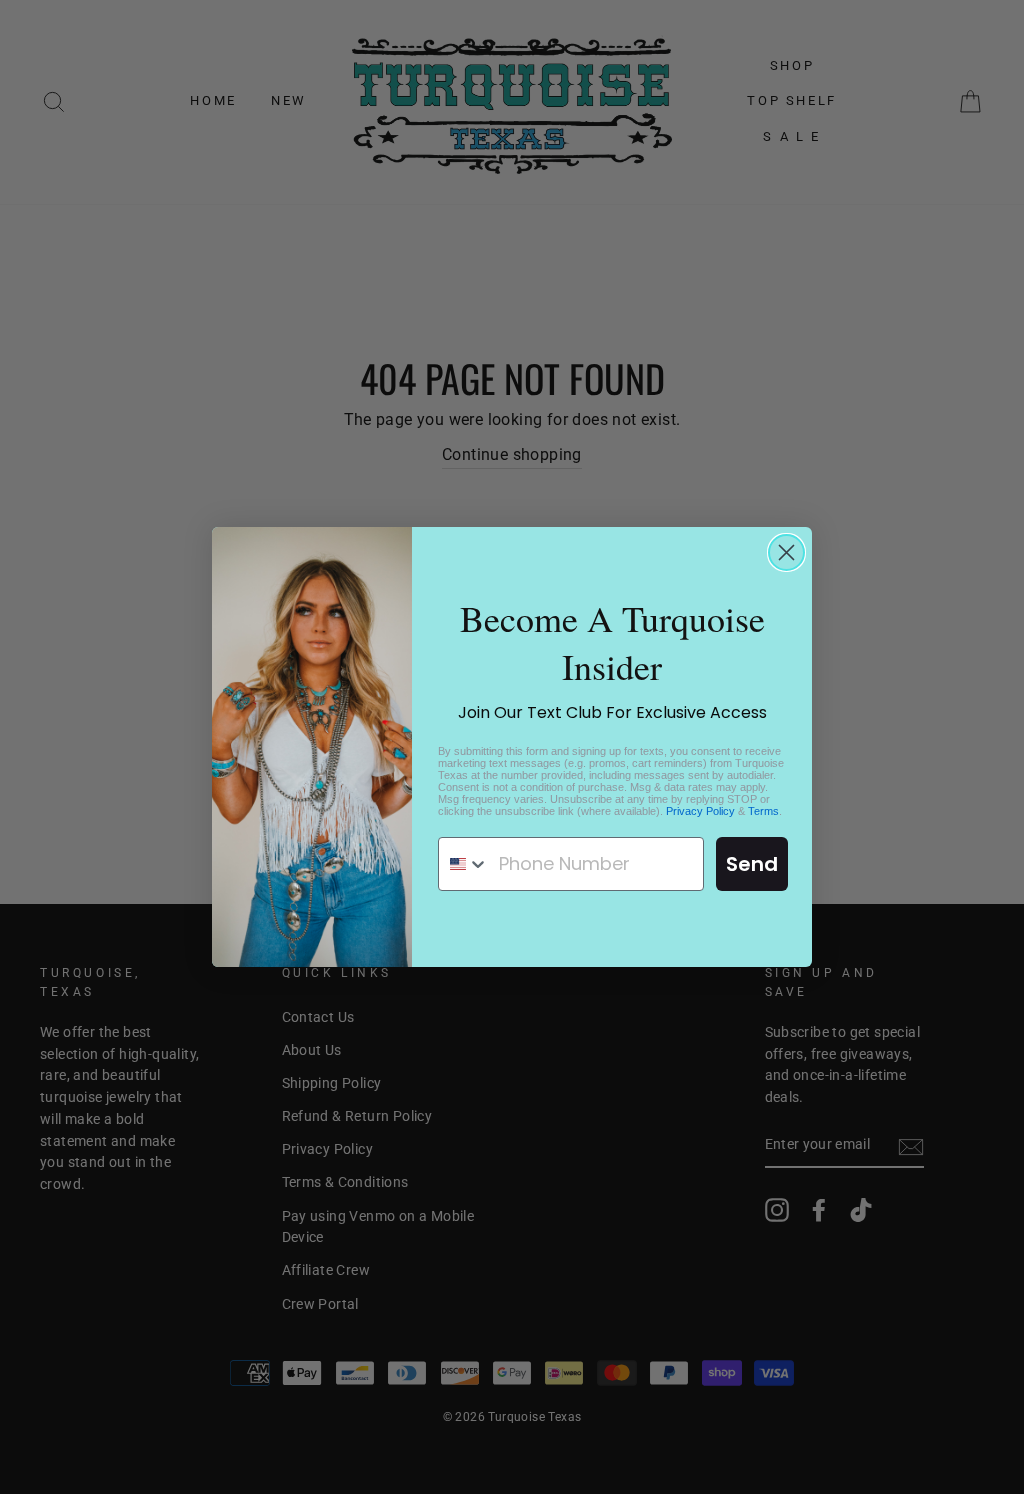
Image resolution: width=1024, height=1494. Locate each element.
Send (752, 864)
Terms (763, 811)
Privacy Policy (700, 811)
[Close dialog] (786, 552)
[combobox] (464, 864)
